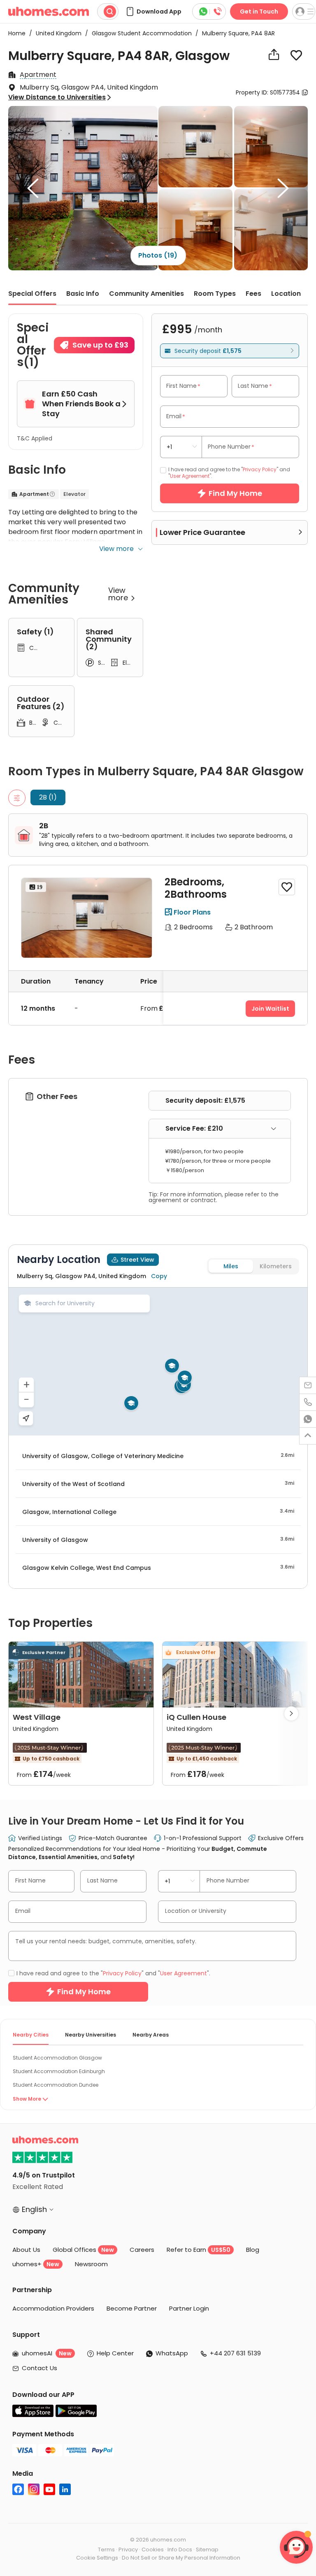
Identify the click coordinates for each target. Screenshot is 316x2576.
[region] (158, 1362)
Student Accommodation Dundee (56, 2085)
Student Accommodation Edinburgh (59, 2071)
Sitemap (207, 2550)
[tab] (220, 1129)
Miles (231, 1266)
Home (17, 33)
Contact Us (39, 2368)
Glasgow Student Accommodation (139, 33)
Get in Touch (259, 12)
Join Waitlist (270, 1009)
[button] (153, 12)
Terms (106, 2550)
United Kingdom (56, 33)
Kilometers (276, 1266)
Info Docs (180, 2550)
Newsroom (91, 2264)
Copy (159, 1276)
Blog (253, 2250)
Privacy (128, 2550)
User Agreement (190, 476)
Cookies (153, 2550)
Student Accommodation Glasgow (57, 2058)
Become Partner (132, 2308)
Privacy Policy (260, 469)
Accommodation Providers (53, 2308)
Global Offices (83, 2250)
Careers (142, 2250)
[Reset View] (26, 1418)
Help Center (115, 2353)
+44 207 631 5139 (235, 2353)
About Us (26, 2250)
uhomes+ (36, 2264)
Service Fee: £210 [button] (194, 1128)
